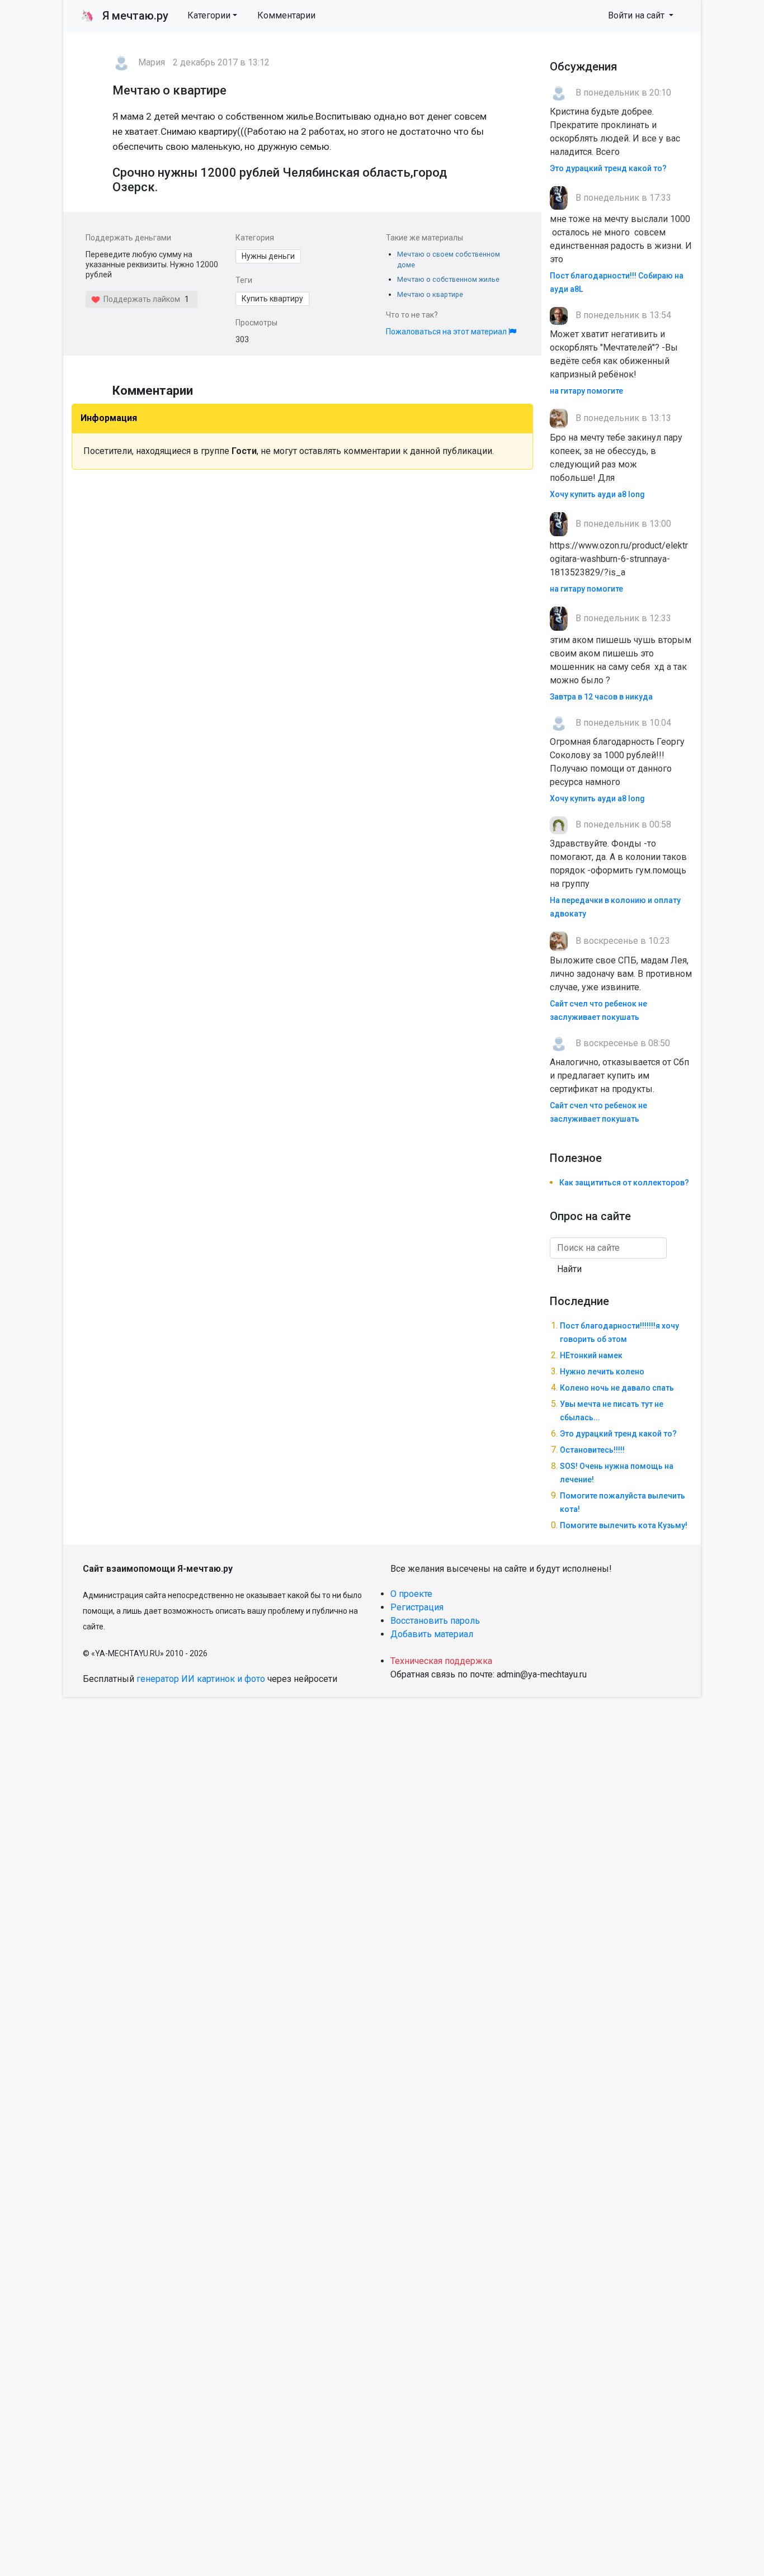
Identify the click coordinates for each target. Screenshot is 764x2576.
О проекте (411, 1594)
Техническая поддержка (441, 1661)
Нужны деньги (268, 256)
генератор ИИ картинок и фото (201, 1679)
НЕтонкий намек (591, 1355)
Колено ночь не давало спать (617, 1388)
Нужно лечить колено (602, 1372)
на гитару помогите (586, 391)
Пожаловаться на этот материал (447, 332)
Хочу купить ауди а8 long (597, 494)
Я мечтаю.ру (124, 16)
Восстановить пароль (435, 1621)
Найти (569, 1269)
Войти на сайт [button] (637, 15)
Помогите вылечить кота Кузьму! (624, 1525)
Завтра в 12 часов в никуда (601, 697)
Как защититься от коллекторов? (624, 1183)
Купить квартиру (272, 299)
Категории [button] (209, 15)
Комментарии (286, 15)
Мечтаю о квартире (430, 294)
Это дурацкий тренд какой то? (608, 168)
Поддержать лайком (140, 299)
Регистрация (417, 1607)
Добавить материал (432, 1634)
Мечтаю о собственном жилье (448, 279)
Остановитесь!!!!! (592, 1450)
